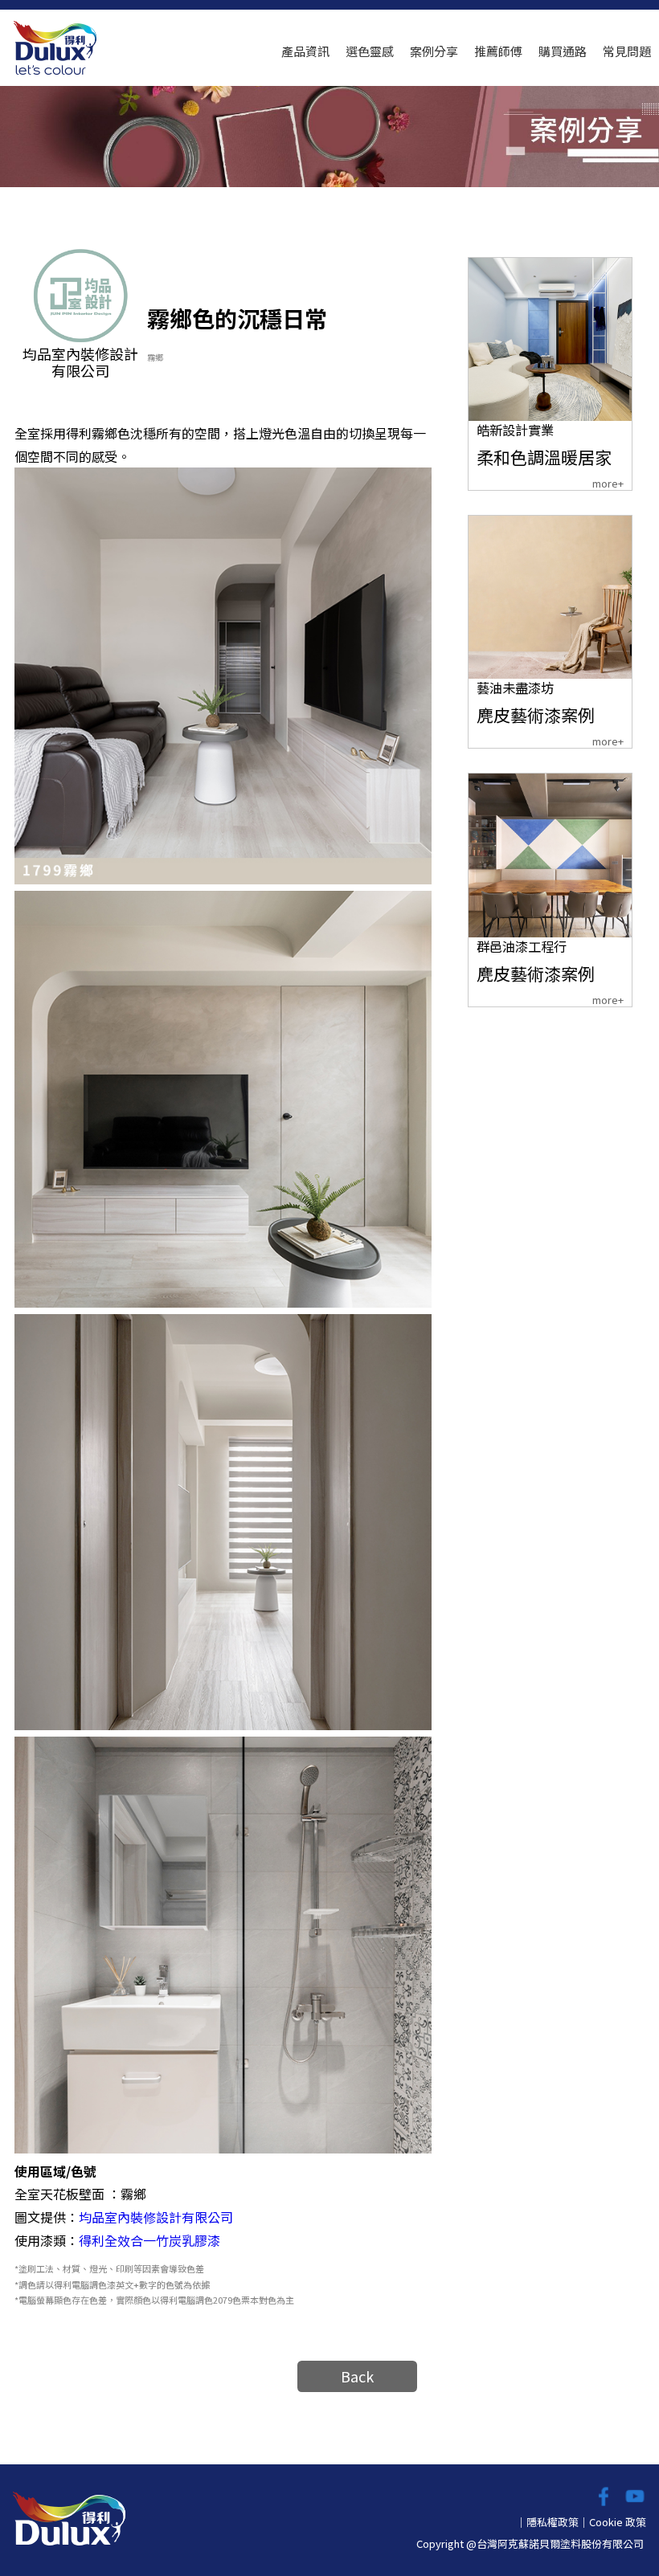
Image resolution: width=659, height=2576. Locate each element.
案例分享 (434, 51)
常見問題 (627, 51)
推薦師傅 (498, 51)
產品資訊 (305, 51)
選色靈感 (370, 51)
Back (357, 2376)
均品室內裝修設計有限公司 (156, 2217)
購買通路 (563, 51)
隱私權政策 (553, 2522)
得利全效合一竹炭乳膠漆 (149, 2240)
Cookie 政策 (618, 2522)
